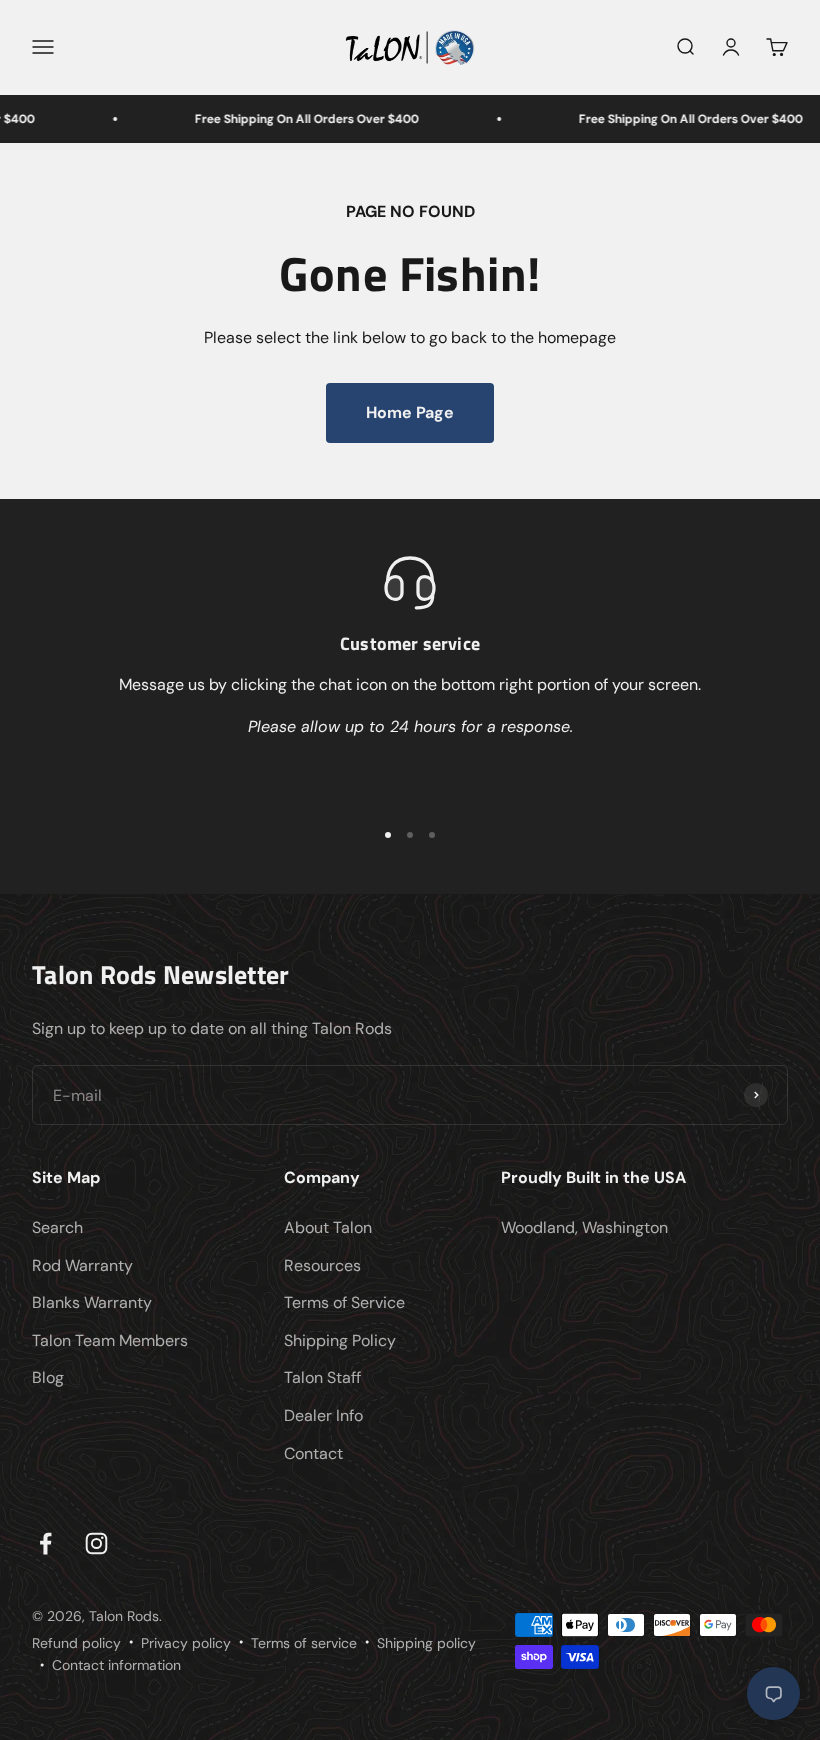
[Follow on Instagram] (96, 1543)
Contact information (116, 1665)
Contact (313, 1453)
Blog (48, 1377)
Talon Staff (322, 1377)
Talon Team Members (110, 1340)
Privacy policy (186, 1643)
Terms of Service (344, 1302)
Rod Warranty (82, 1265)
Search (57, 1227)
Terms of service (304, 1643)
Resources (322, 1265)
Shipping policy (426, 1643)
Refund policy (76, 1643)
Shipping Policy (340, 1340)
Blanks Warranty (92, 1302)
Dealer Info (323, 1415)
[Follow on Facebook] (45, 1543)
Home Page (410, 412)
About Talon (328, 1227)
